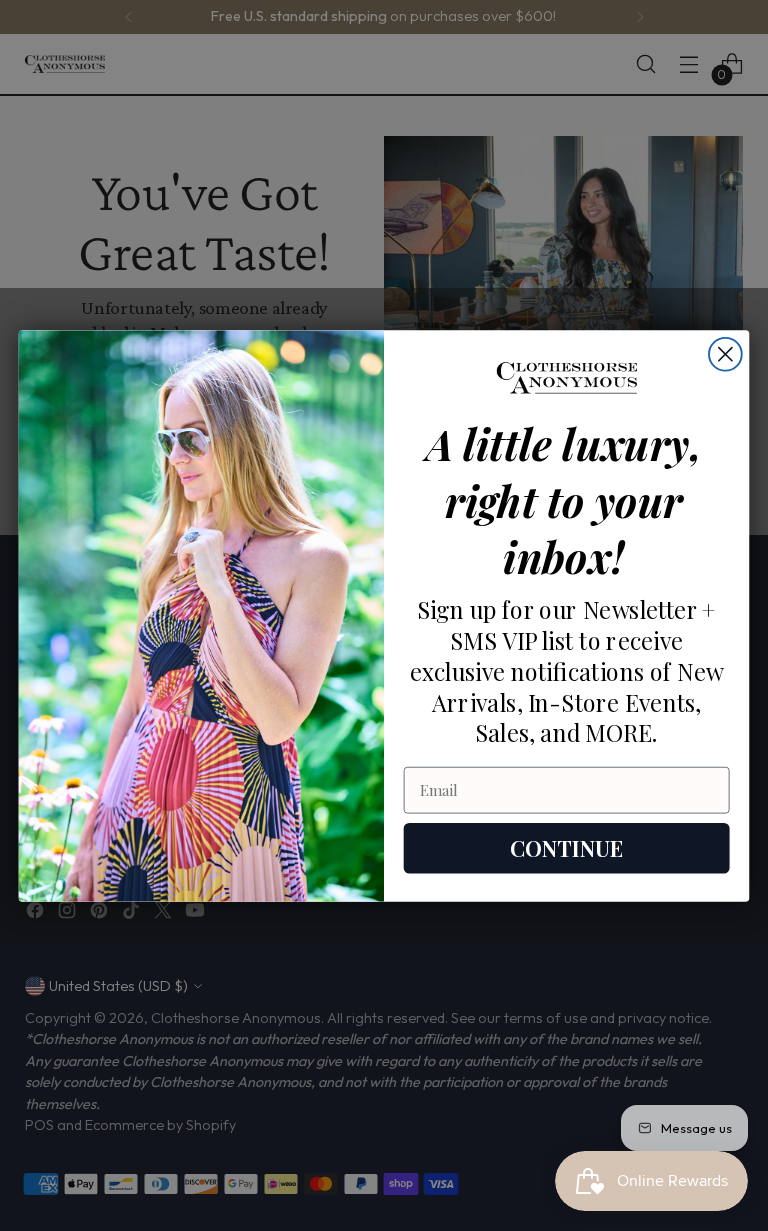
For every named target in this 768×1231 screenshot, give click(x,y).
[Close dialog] (725, 353)
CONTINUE (566, 847)
